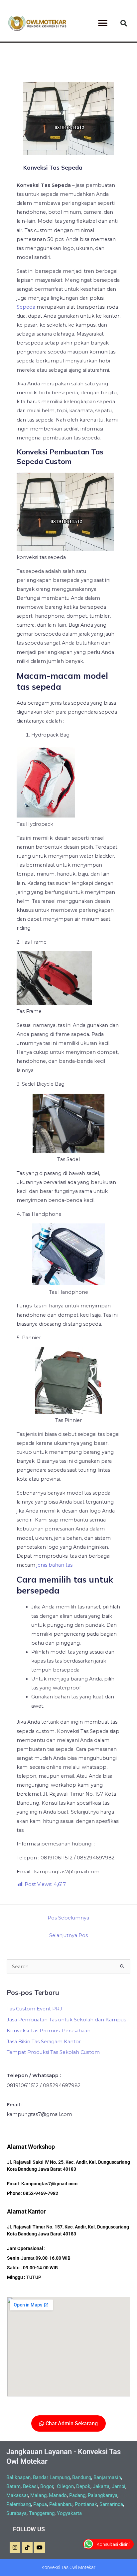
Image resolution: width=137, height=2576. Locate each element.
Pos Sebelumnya (68, 1918)
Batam (13, 2486)
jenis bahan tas (55, 1565)
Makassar (17, 2495)
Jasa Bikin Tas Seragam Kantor (44, 2042)
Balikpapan (18, 2477)
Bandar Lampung (51, 2477)
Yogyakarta (69, 2513)
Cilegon (65, 2486)
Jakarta (101, 2486)
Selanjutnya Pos (68, 1935)
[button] (103, 23)
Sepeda (26, 307)
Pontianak (86, 2504)
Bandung (82, 2477)
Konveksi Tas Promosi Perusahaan (49, 2031)
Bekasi (30, 2486)
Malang (38, 2495)
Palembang (19, 2504)
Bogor (47, 2486)
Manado (58, 2495)
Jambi (119, 2486)
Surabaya (16, 2513)
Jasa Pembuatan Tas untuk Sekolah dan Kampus (66, 2020)
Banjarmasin (107, 2477)
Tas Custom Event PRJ (34, 2009)
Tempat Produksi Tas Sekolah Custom (53, 2052)
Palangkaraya (103, 2495)
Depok (83, 2486)
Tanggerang (42, 2513)
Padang (77, 2495)
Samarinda (111, 2504)
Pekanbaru (61, 2504)
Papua (40, 2504)
